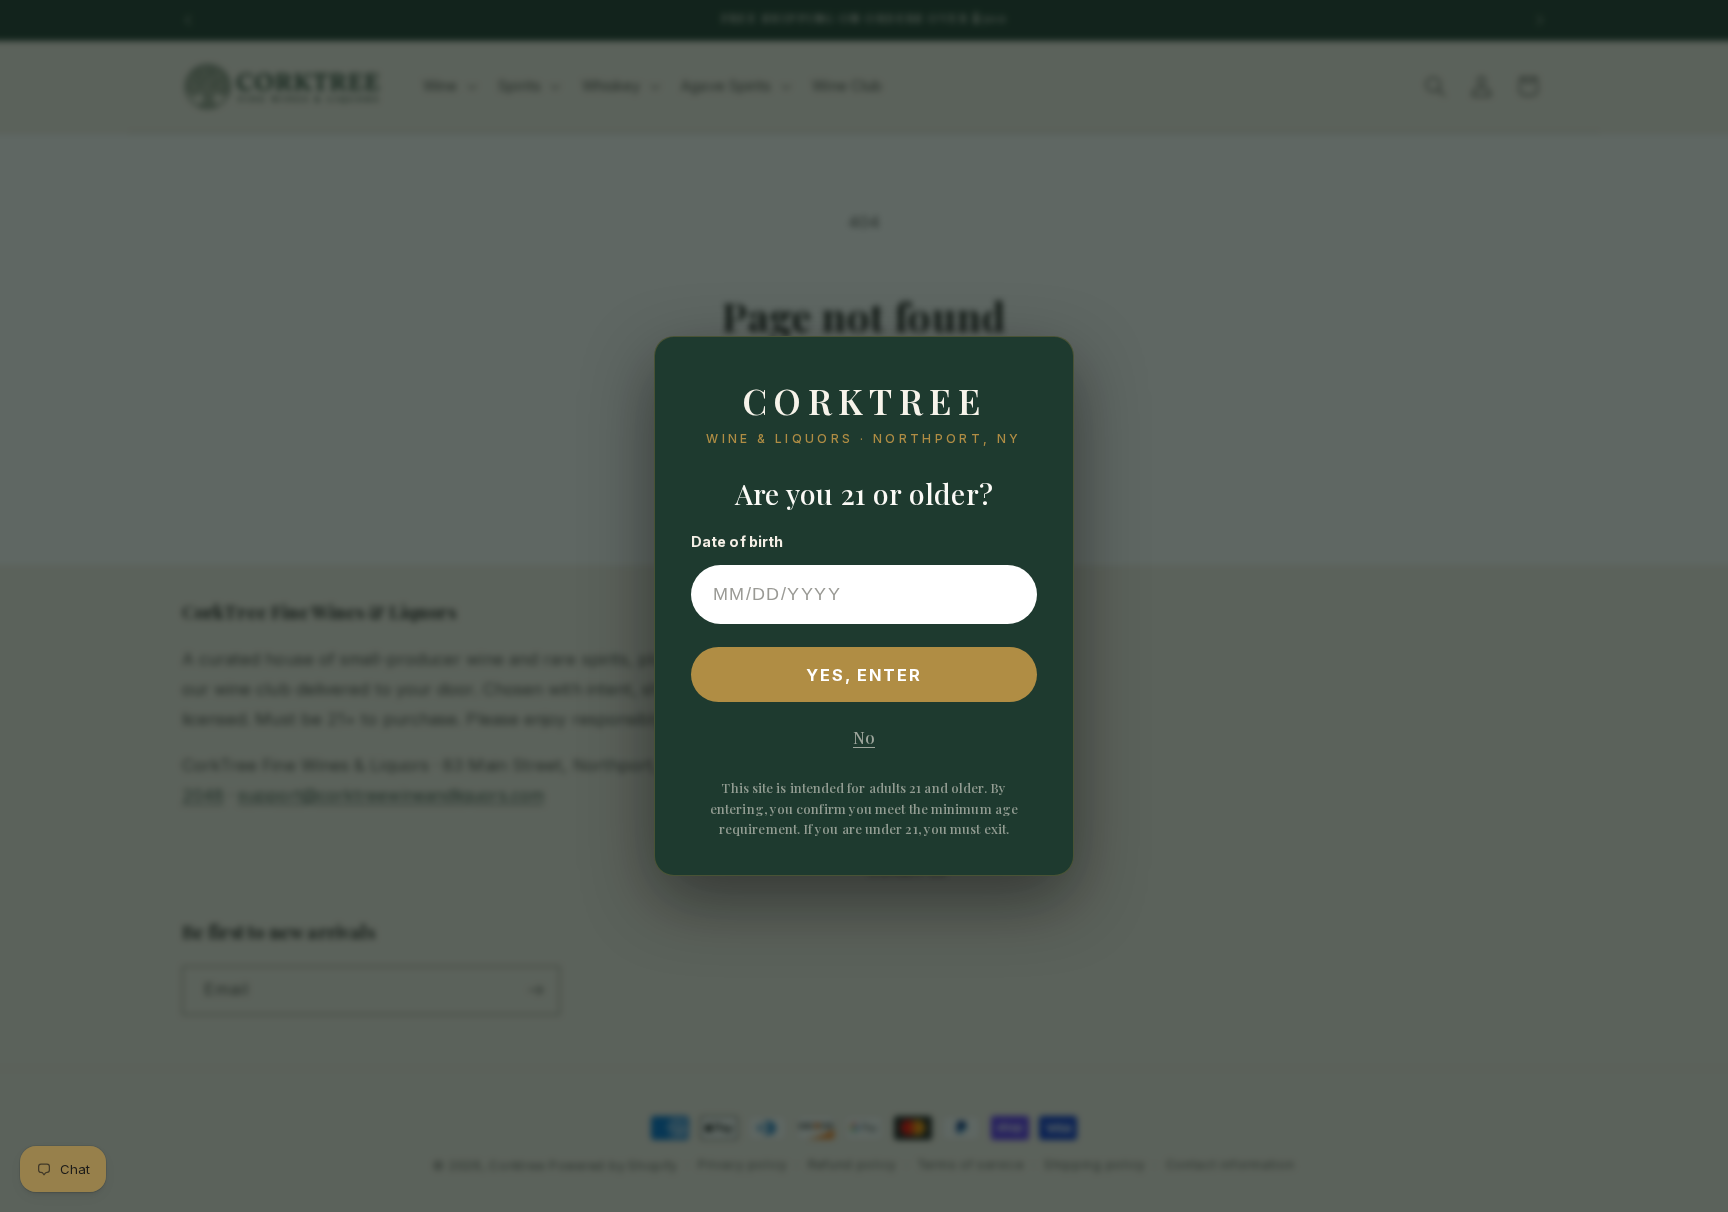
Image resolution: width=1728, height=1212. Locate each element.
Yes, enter (864, 675)
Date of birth (737, 541)
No (864, 737)
